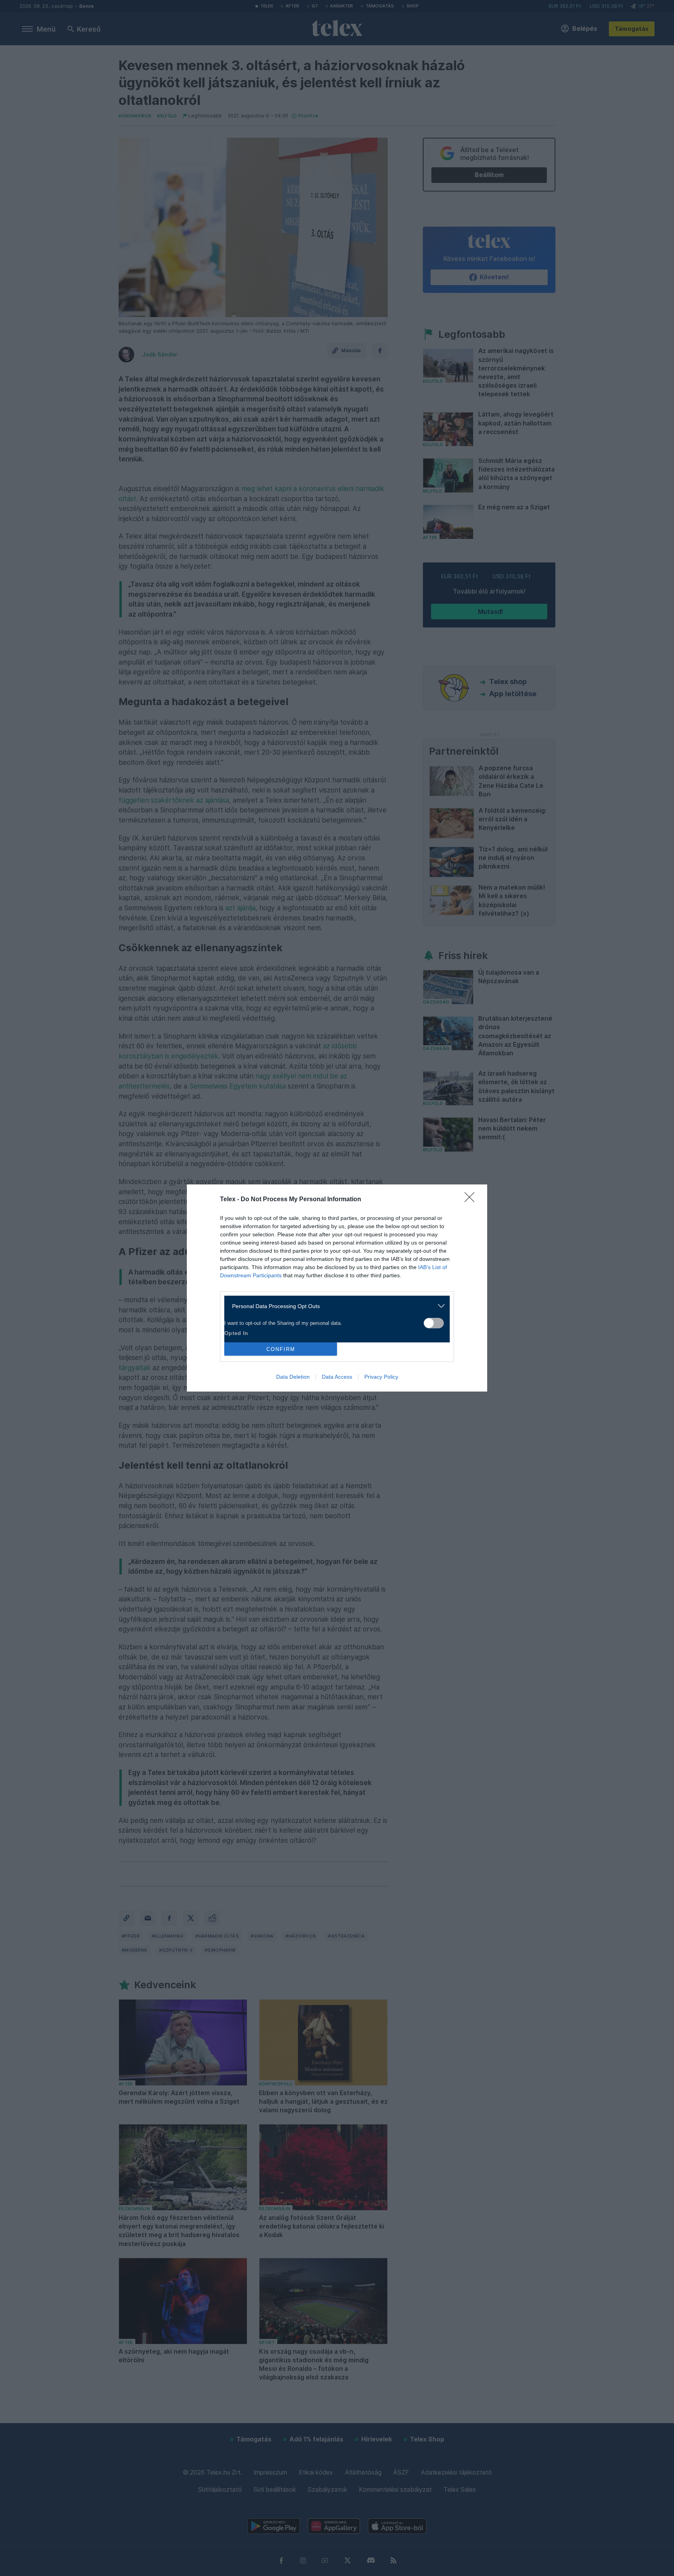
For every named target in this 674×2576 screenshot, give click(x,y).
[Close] (472, 1200)
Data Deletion (293, 1377)
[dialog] (337, 1288)
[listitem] (334, 1306)
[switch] (434, 1323)
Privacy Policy (381, 1377)
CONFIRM (281, 1349)
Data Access (337, 1377)
